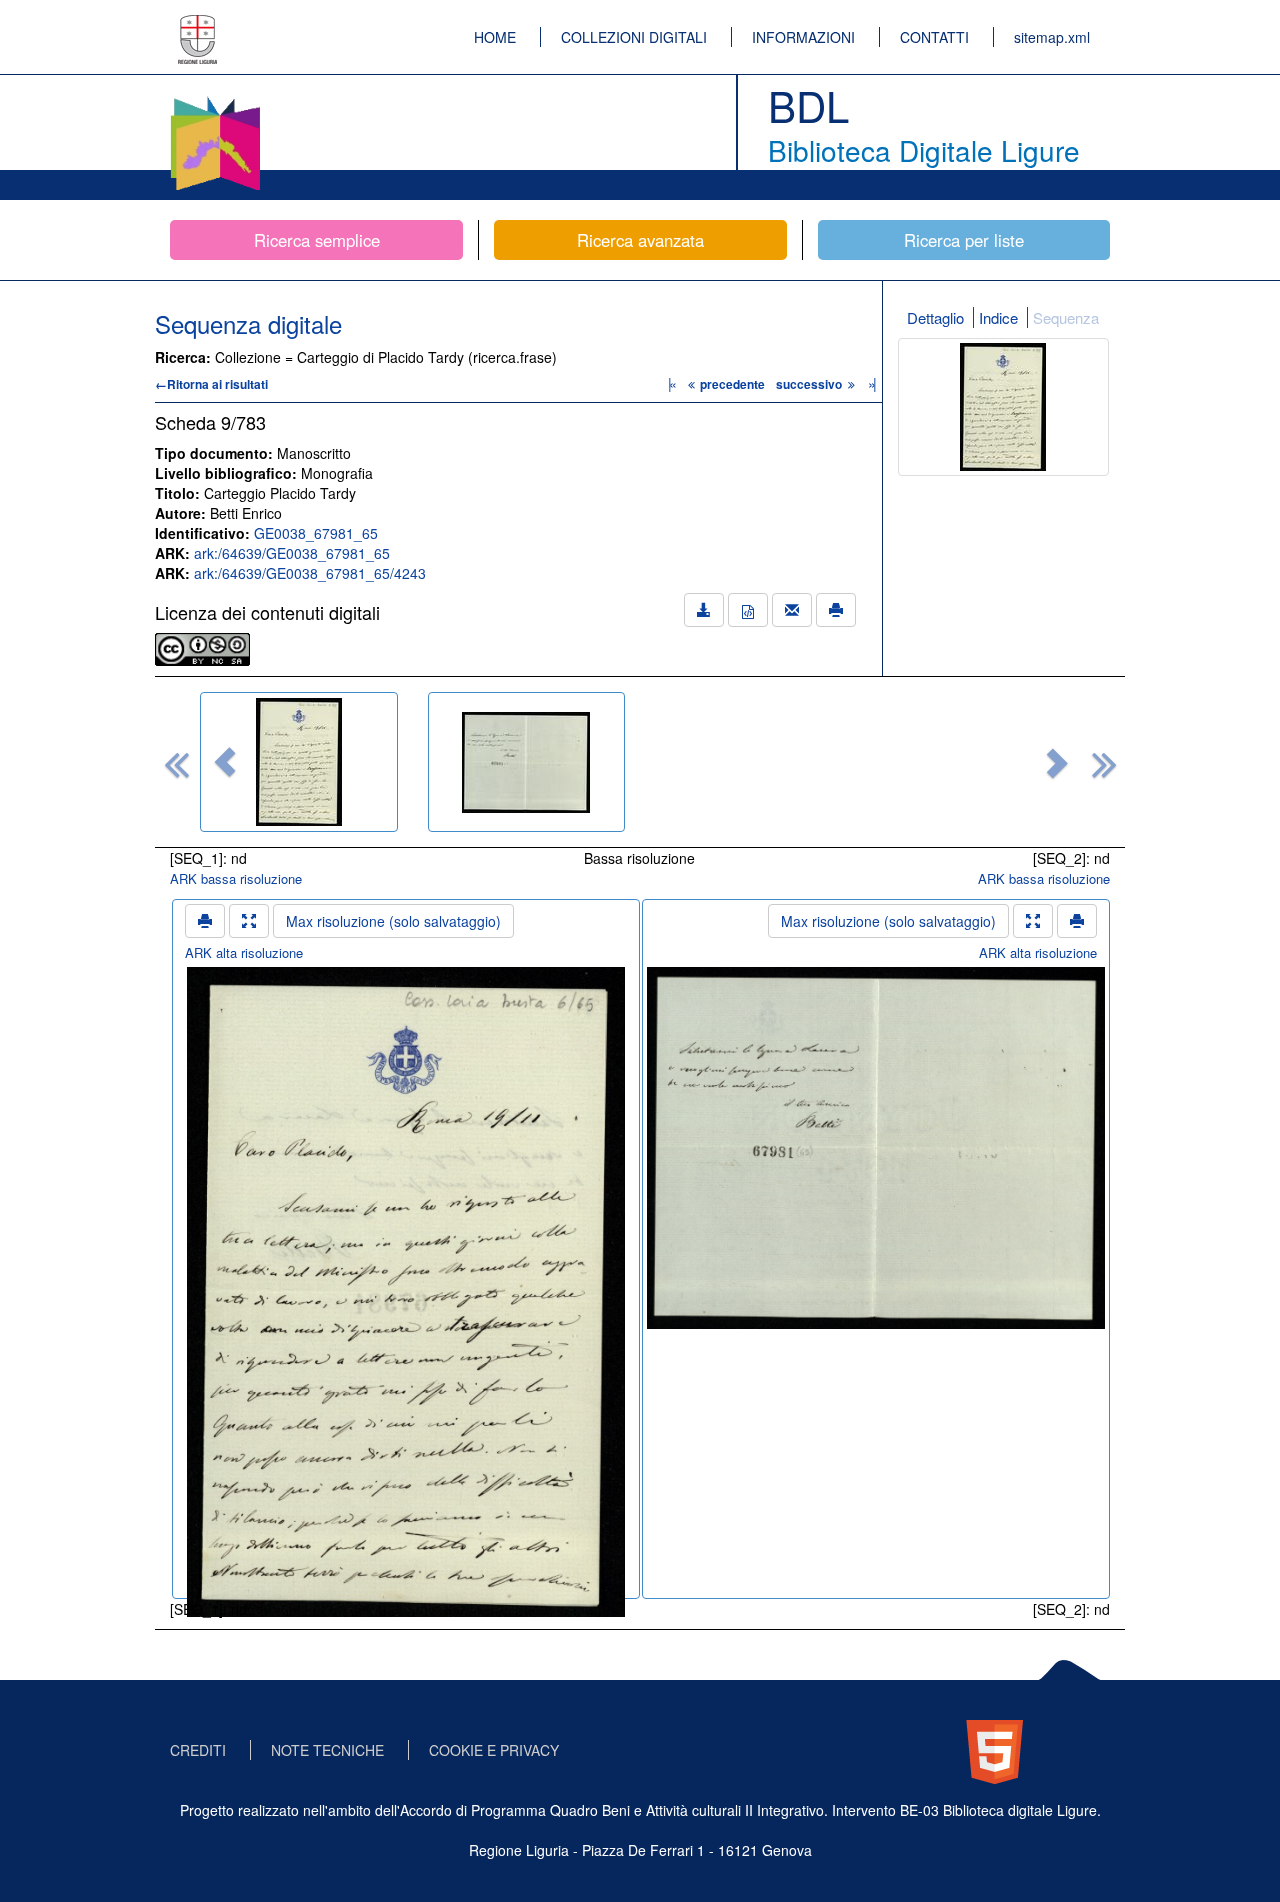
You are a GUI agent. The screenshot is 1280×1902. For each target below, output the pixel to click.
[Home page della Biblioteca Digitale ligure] (215, 100)
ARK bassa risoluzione (236, 878)
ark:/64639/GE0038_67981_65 (292, 553)
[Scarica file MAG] (748, 610)
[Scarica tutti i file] (704, 610)
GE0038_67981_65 (316, 533)
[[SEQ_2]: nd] (527, 762)
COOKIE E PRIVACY (494, 1750)
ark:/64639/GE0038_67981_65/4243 (310, 573)
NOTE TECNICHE (327, 1750)
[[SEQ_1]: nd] (299, 762)
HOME (495, 37)
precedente (732, 384)
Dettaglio (935, 317)
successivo (810, 384)
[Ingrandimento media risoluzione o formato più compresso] (249, 921)
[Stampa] (836, 610)
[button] (225, 762)
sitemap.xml (1052, 37)
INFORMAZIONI (803, 37)
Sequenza (1066, 317)
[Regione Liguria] (198, 25)
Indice (998, 317)
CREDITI (198, 1750)
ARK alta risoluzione (244, 952)
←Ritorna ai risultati (211, 384)
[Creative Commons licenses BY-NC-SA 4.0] (202, 647)
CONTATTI (934, 37)
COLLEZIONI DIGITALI (634, 37)
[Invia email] (792, 610)
